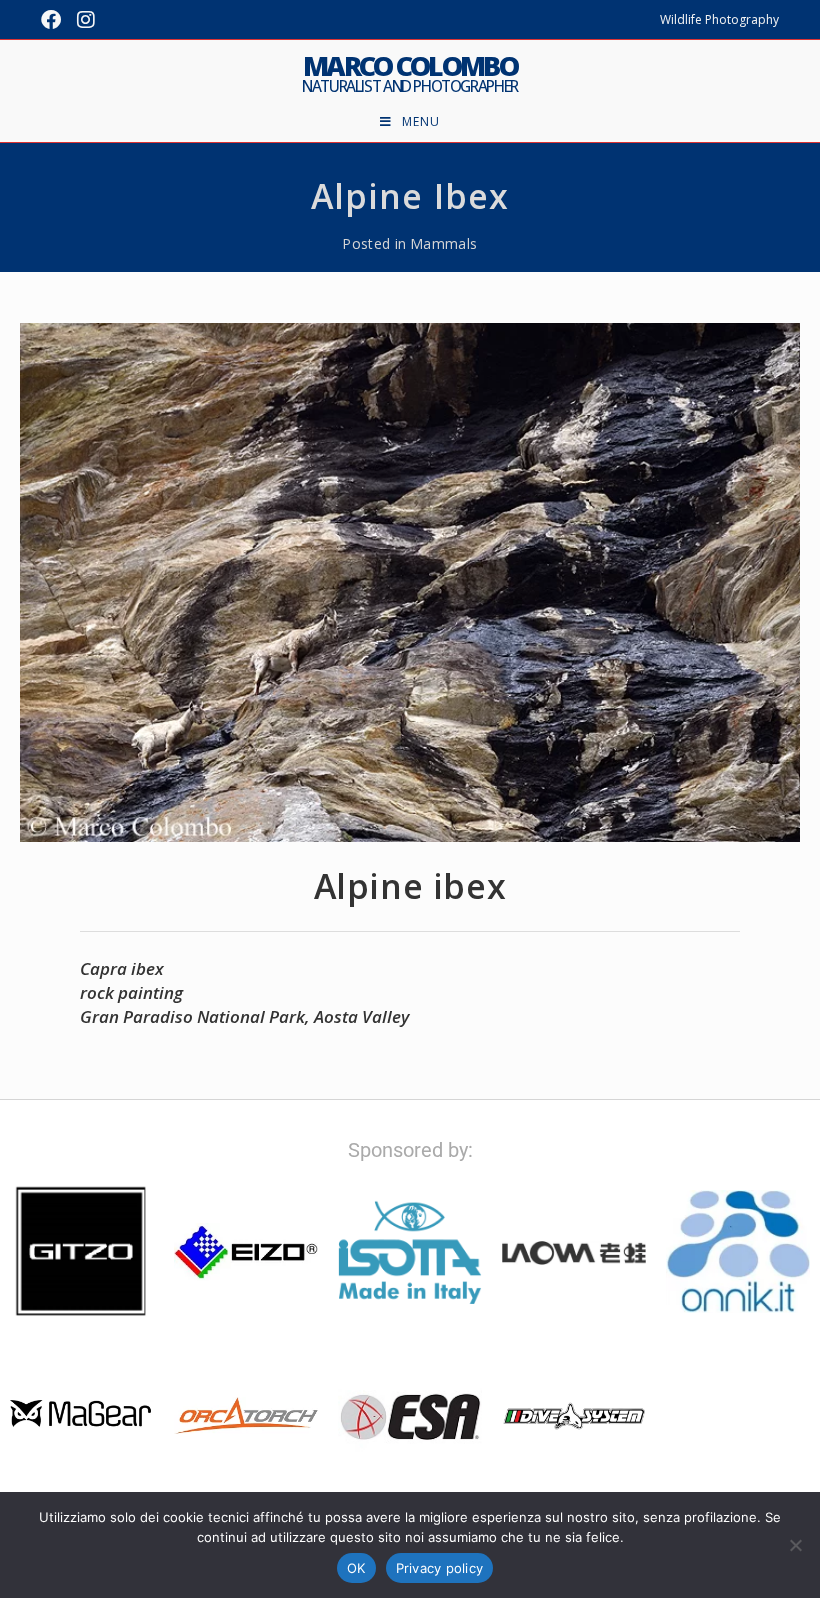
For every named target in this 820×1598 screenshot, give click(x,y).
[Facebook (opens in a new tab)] (55, 20)
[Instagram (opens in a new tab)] (86, 20)
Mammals (444, 243)
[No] (795, 1545)
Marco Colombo (410, 73)
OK (356, 1568)
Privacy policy (440, 1568)
